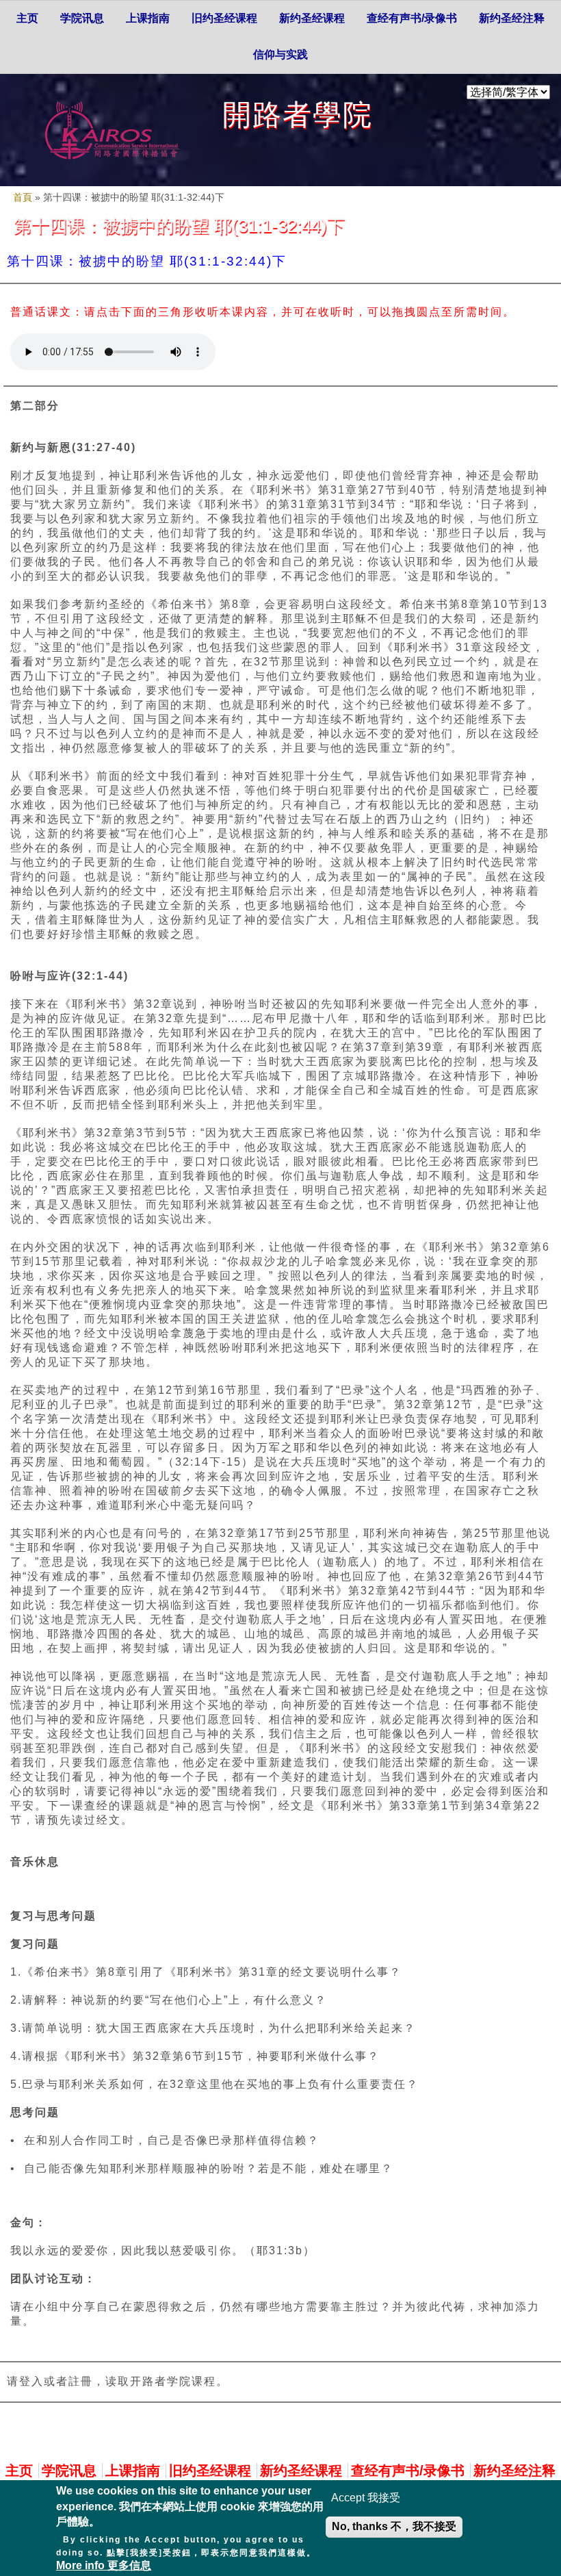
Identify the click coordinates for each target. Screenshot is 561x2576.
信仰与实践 (280, 54)
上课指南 (148, 18)
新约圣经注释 (512, 18)
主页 (27, 18)
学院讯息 (82, 18)
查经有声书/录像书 (412, 18)
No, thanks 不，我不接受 (394, 2526)
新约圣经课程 (312, 18)
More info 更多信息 (104, 2565)
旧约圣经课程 (224, 18)
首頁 (23, 197)
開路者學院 (298, 115)
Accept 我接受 (366, 2498)
